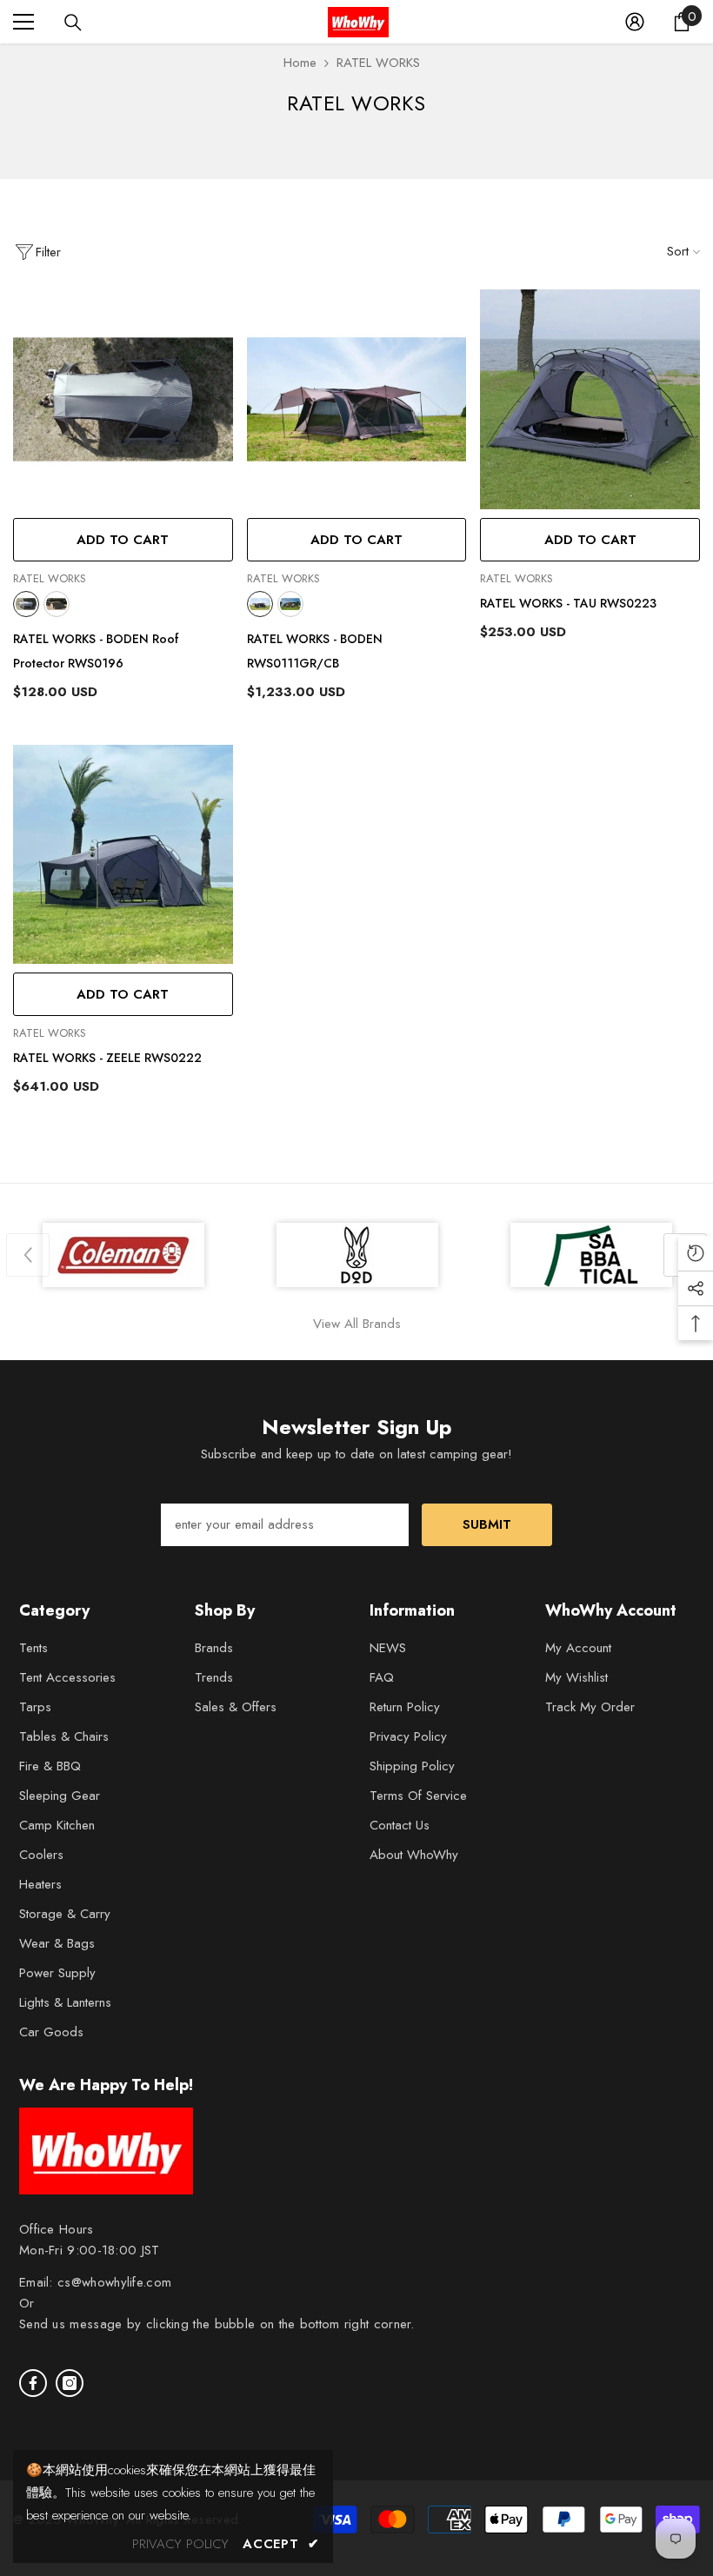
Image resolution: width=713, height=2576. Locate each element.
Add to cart (123, 540)
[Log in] (635, 22)
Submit (487, 1524)
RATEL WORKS (378, 63)
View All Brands (357, 1324)
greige (26, 604)
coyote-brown (57, 604)
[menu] (23, 22)
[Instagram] (70, 2383)
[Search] (73, 23)
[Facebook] (33, 2383)
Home (300, 63)
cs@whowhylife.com (114, 2282)
